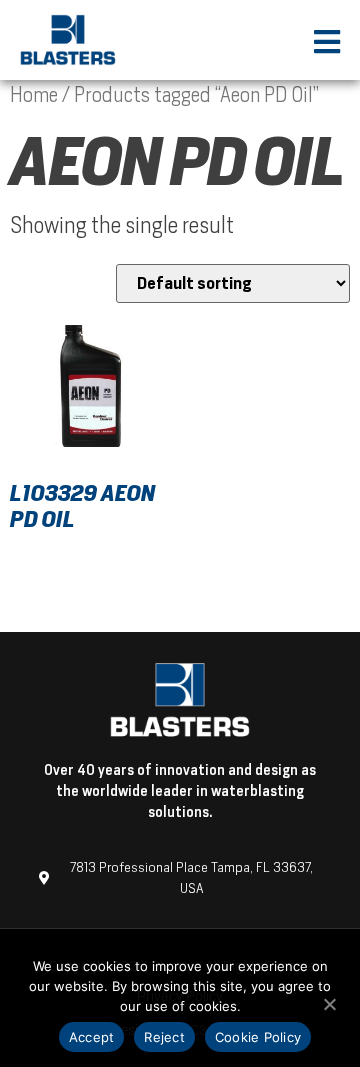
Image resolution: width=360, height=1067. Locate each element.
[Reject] (329, 1002)
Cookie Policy (258, 1037)
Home (34, 95)
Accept (92, 1037)
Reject (164, 1037)
